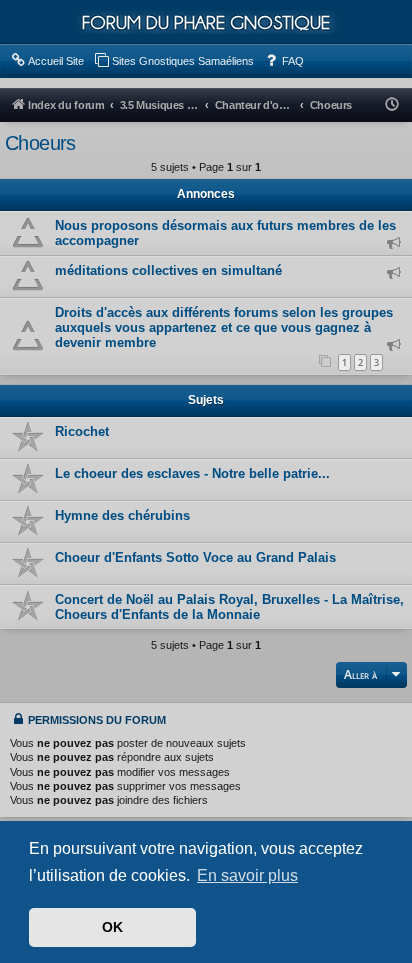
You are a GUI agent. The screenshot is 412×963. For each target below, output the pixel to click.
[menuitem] (47, 61)
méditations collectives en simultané (168, 270)
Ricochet (82, 431)
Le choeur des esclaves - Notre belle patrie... (192, 473)
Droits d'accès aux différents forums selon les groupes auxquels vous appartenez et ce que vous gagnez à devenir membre (224, 327)
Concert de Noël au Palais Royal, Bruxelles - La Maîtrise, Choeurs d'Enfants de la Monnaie (229, 607)
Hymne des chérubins (122, 515)
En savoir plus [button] (247, 875)
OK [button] (112, 927)
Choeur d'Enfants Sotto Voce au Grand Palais (195, 557)
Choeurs (40, 143)
